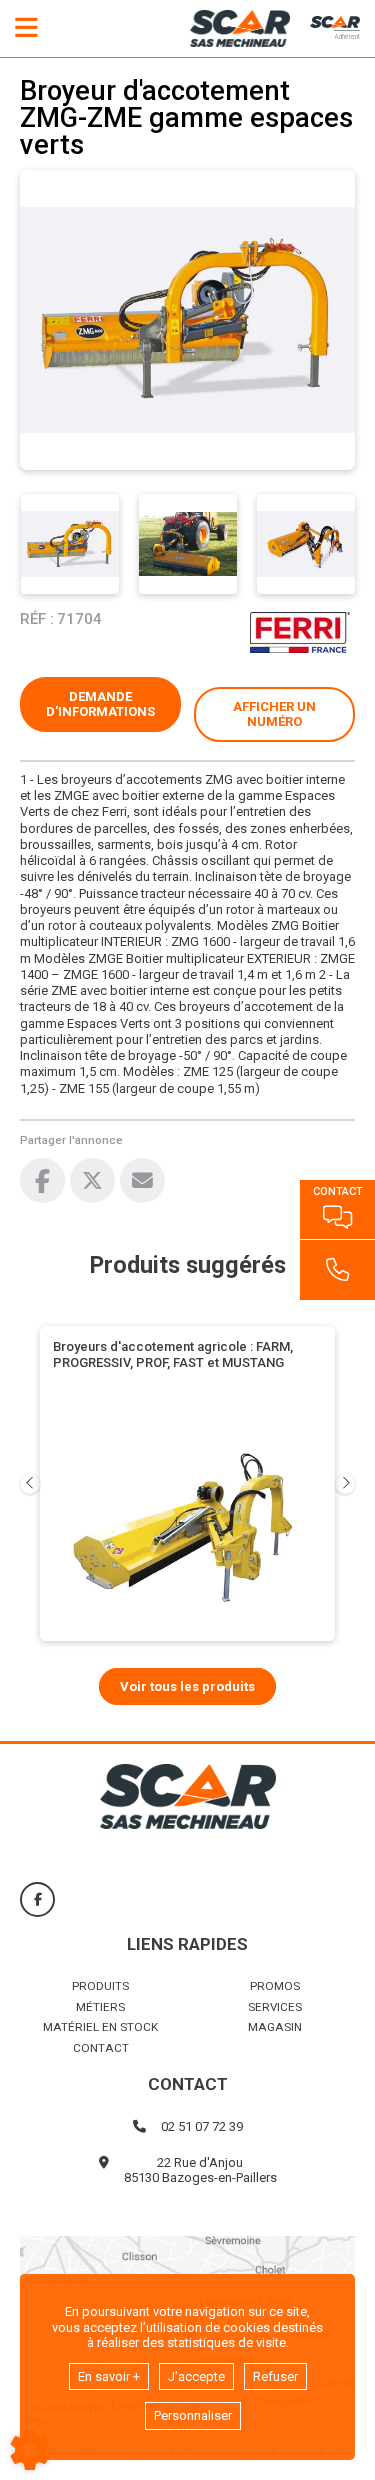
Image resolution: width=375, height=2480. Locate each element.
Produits (100, 1986)
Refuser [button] (275, 2376)
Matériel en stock (100, 2027)
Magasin (275, 2027)
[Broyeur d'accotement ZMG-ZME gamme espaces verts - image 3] (306, 544)
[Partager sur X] (92, 1180)
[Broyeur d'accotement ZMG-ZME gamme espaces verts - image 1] (70, 544)
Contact (101, 2048)
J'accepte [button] (196, 2376)
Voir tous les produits (187, 1686)
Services (275, 2007)
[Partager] (142, 1180)
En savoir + (109, 2376)
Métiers (100, 2007)
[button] (274, 714)
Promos (275, 1986)
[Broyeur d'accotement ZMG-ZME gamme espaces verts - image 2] (188, 544)
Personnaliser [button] (193, 2415)
